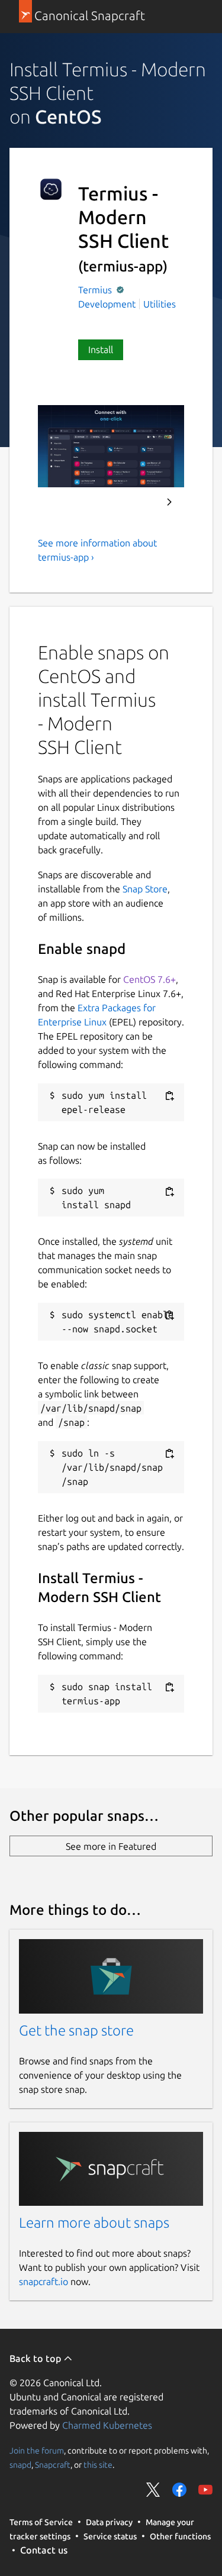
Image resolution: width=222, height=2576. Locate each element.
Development (107, 304)
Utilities (160, 304)
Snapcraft (53, 2465)
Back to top (36, 2358)
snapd (20, 2465)
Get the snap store (76, 2030)
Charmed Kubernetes (107, 2425)
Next (169, 502)
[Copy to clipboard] (169, 1096)
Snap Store (145, 889)
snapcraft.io (44, 2281)
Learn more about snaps (94, 2223)
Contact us (44, 2550)
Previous (137, 502)
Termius (96, 290)
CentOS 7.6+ (149, 979)
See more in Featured (111, 1846)
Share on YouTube (205, 2490)
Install (101, 349)
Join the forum (37, 2451)
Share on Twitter (153, 2490)
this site (98, 2465)
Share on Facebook (179, 2490)
